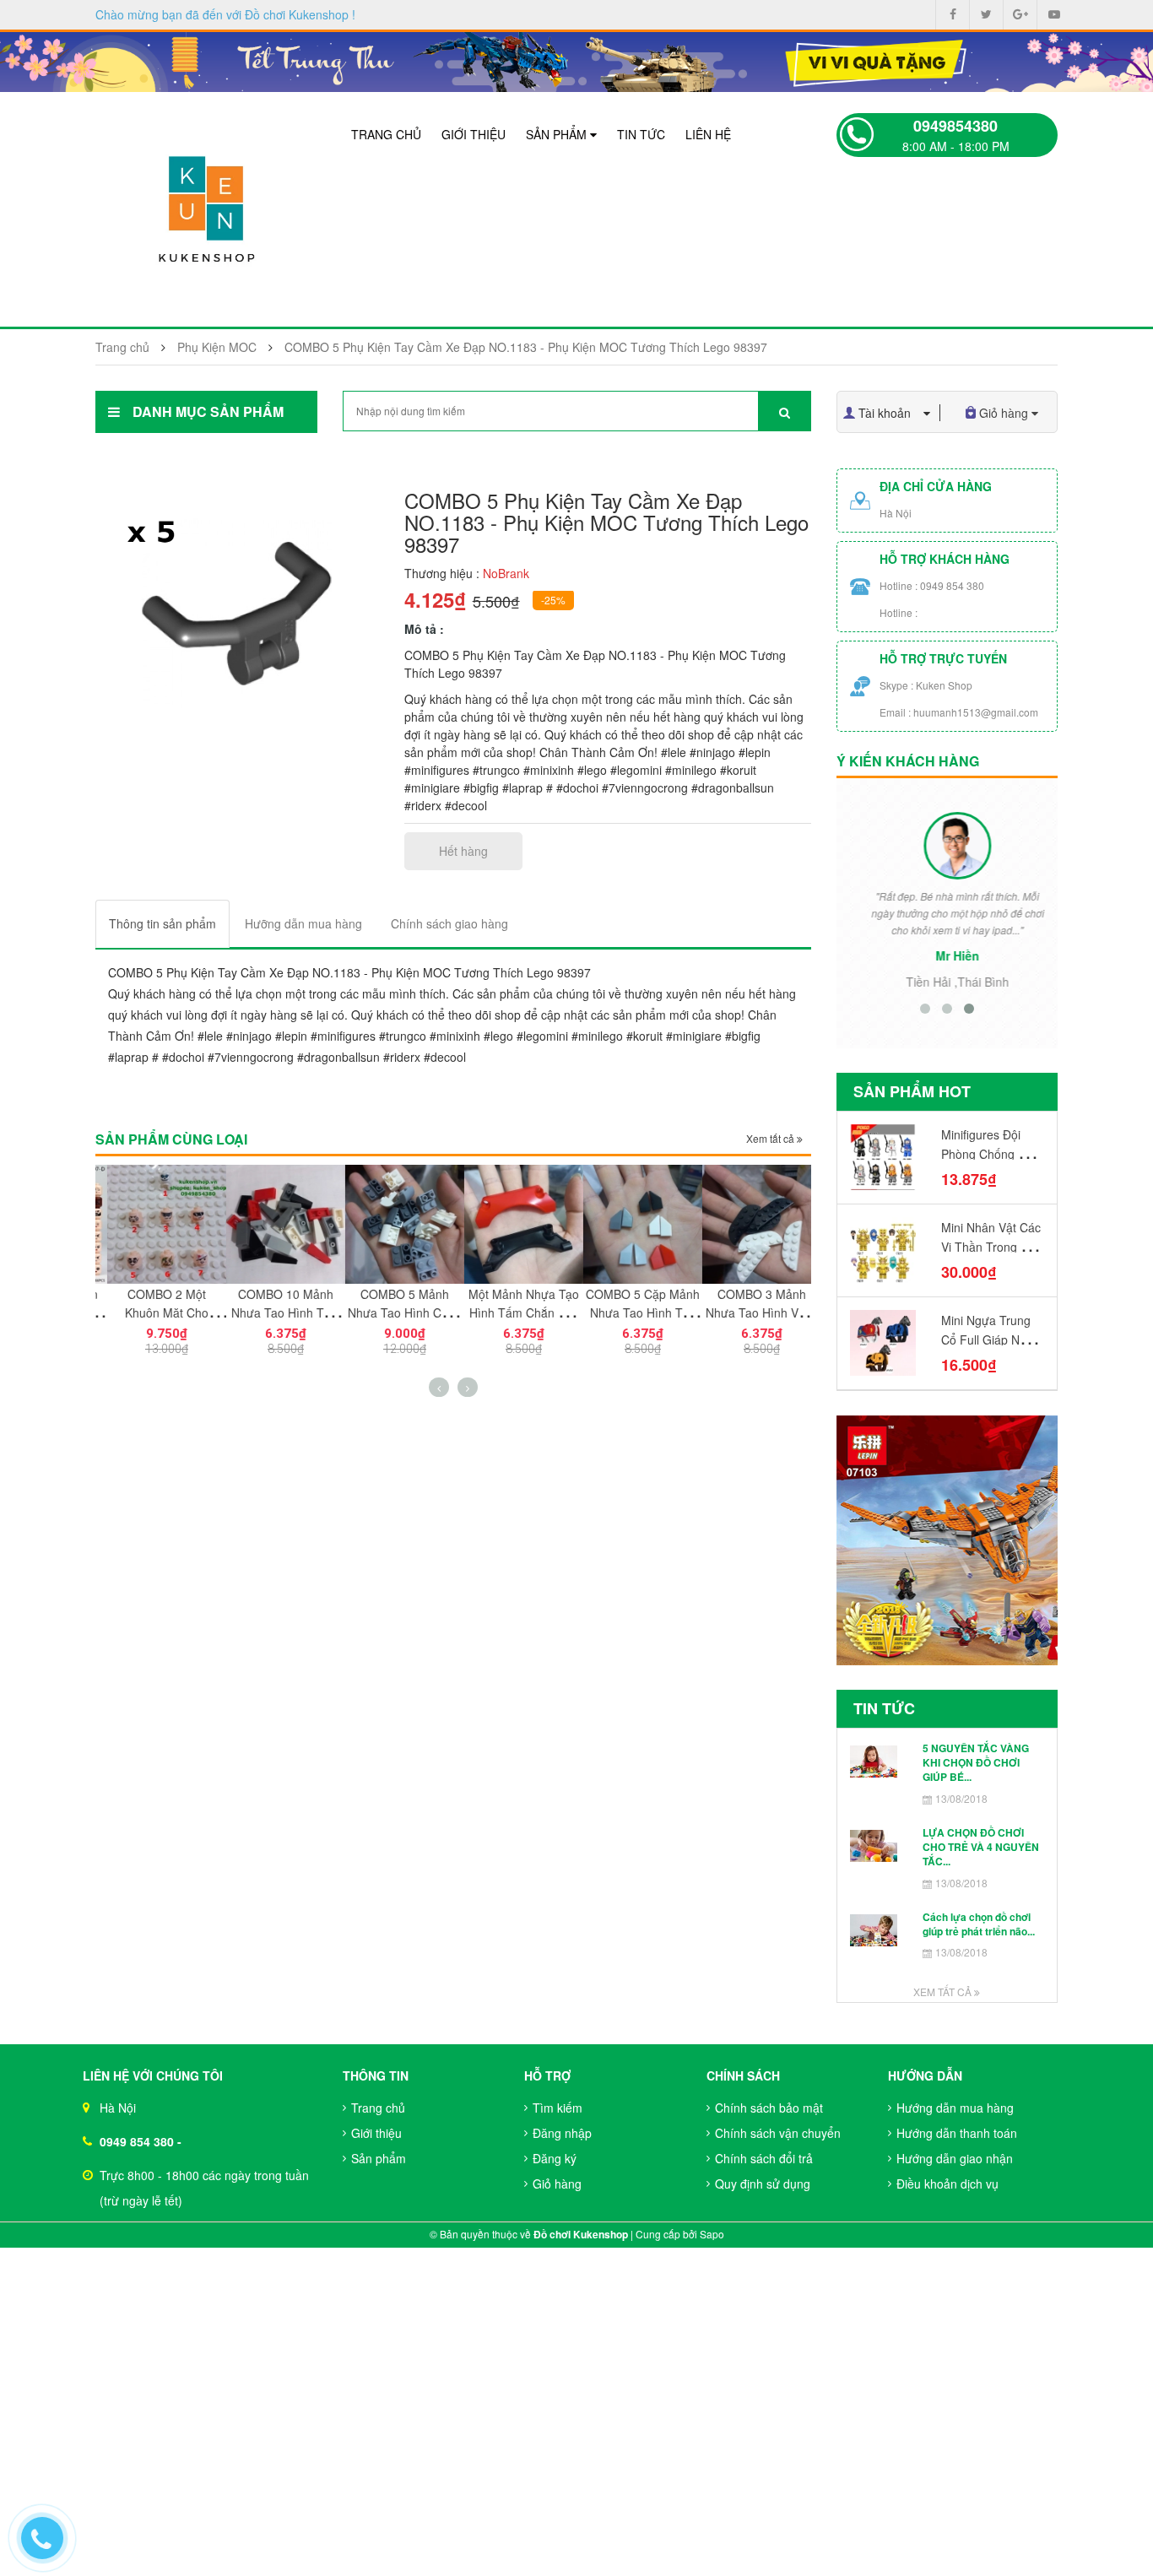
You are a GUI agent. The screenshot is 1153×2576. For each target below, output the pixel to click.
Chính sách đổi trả (764, 2158)
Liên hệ (708, 134)
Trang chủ (386, 134)
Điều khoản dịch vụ (947, 2184)
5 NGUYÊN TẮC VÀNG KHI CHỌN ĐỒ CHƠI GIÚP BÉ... (976, 1763)
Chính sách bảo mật (769, 2108)
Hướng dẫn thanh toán (957, 2133)
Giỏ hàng (557, 2184)
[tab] (162, 924)
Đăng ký (555, 2158)
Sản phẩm (558, 134)
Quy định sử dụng (763, 2184)
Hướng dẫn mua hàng (955, 2108)
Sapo (712, 2234)
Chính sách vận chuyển (778, 2133)
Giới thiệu (474, 134)
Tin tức (641, 134)
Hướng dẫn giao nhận (955, 2158)
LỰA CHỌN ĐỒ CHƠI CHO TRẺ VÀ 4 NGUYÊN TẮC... (981, 1847)
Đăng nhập (562, 2133)
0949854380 (955, 126)
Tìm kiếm (558, 2108)
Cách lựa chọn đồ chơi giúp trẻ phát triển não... (979, 1924)
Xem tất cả (771, 1138)
